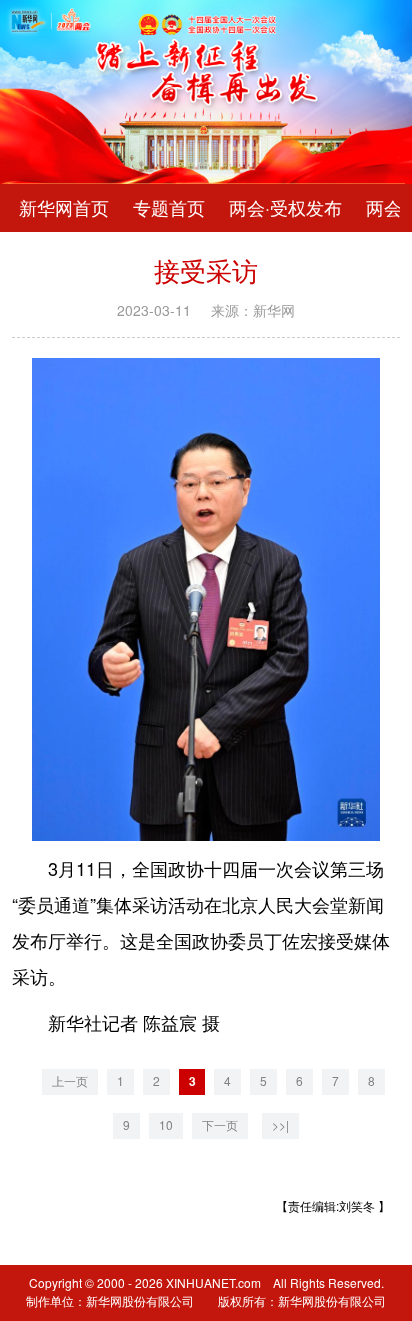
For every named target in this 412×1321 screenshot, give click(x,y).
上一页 (70, 1081)
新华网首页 (64, 208)
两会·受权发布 (285, 208)
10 (166, 1125)
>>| (280, 1125)
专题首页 (169, 208)
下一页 (220, 1125)
